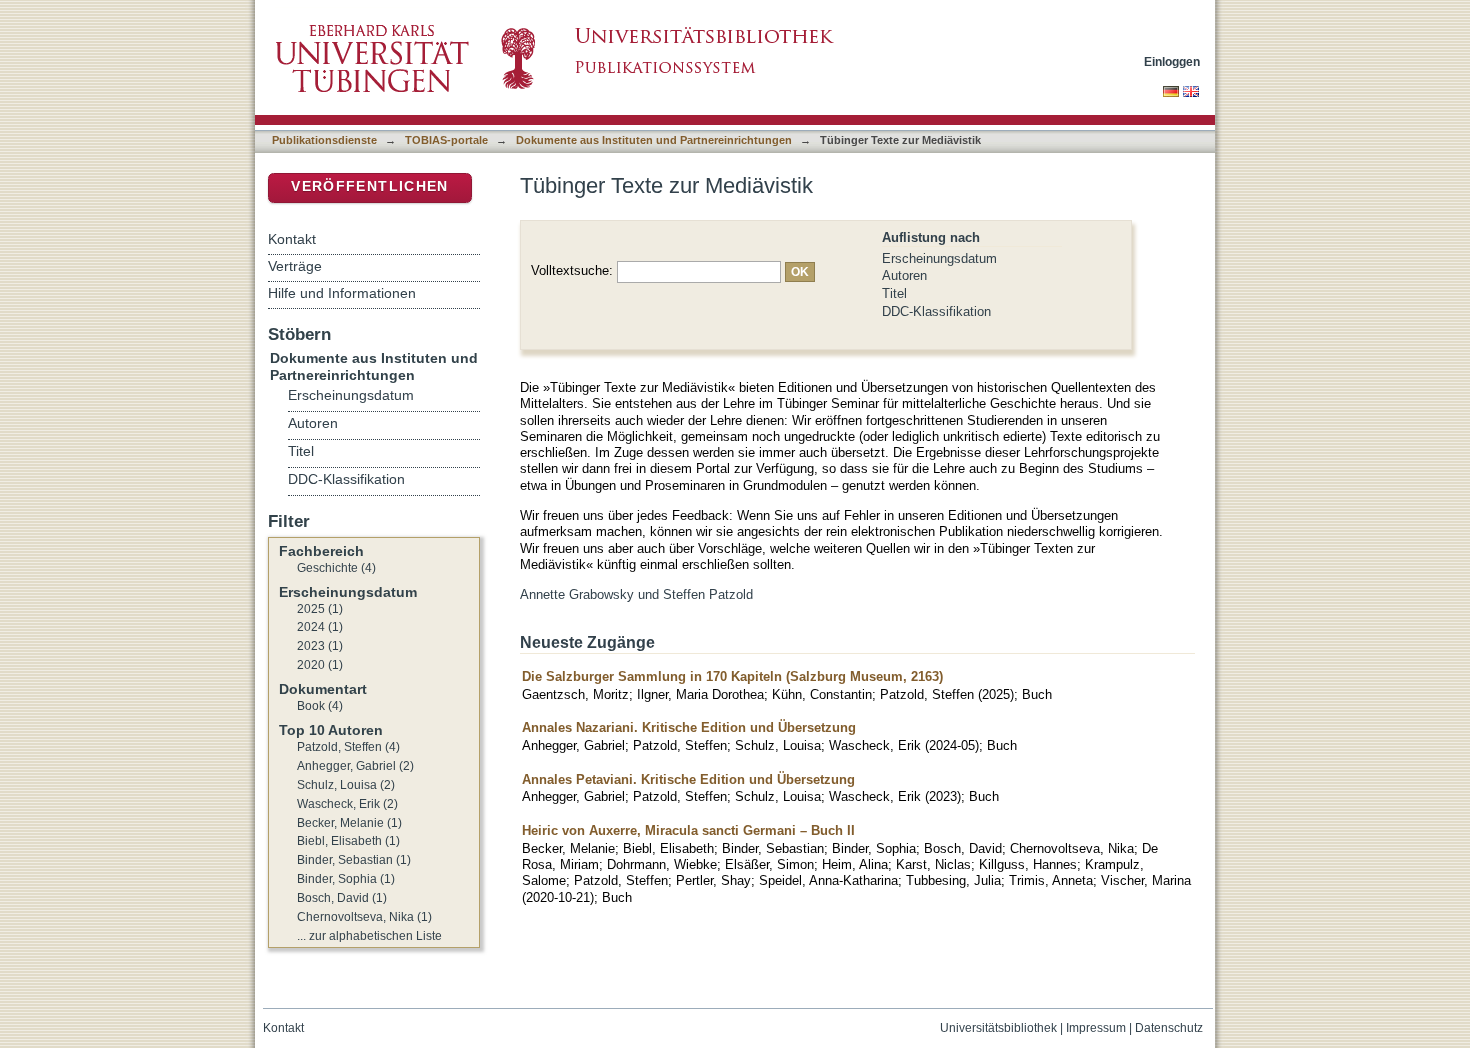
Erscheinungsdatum (939, 258)
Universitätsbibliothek (998, 1028)
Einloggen (1172, 61)
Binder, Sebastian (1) (354, 860)
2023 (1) (320, 646)
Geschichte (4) (336, 568)
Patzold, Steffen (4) (348, 747)
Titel (894, 293)
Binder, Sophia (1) (346, 879)
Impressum (1096, 1028)
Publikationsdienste (324, 140)
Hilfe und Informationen (342, 293)
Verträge (295, 266)
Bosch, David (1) (342, 898)
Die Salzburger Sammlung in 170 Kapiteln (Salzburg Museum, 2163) (732, 676)
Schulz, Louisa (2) (346, 785)
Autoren (904, 275)
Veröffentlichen (369, 186)
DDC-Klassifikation (936, 311)
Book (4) (320, 706)
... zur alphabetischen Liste (369, 936)
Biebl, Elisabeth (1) (348, 841)
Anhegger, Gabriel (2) (355, 766)
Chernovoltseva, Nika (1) (364, 917)
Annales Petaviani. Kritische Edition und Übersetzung (688, 779)
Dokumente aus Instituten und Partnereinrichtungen (654, 140)
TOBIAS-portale (446, 140)
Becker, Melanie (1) (349, 823)
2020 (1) (320, 665)
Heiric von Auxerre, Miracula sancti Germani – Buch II (688, 830)
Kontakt (292, 239)
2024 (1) (320, 627)
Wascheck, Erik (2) (347, 804)
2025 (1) (320, 609)
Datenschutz (1169, 1028)
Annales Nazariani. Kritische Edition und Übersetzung (689, 727)
